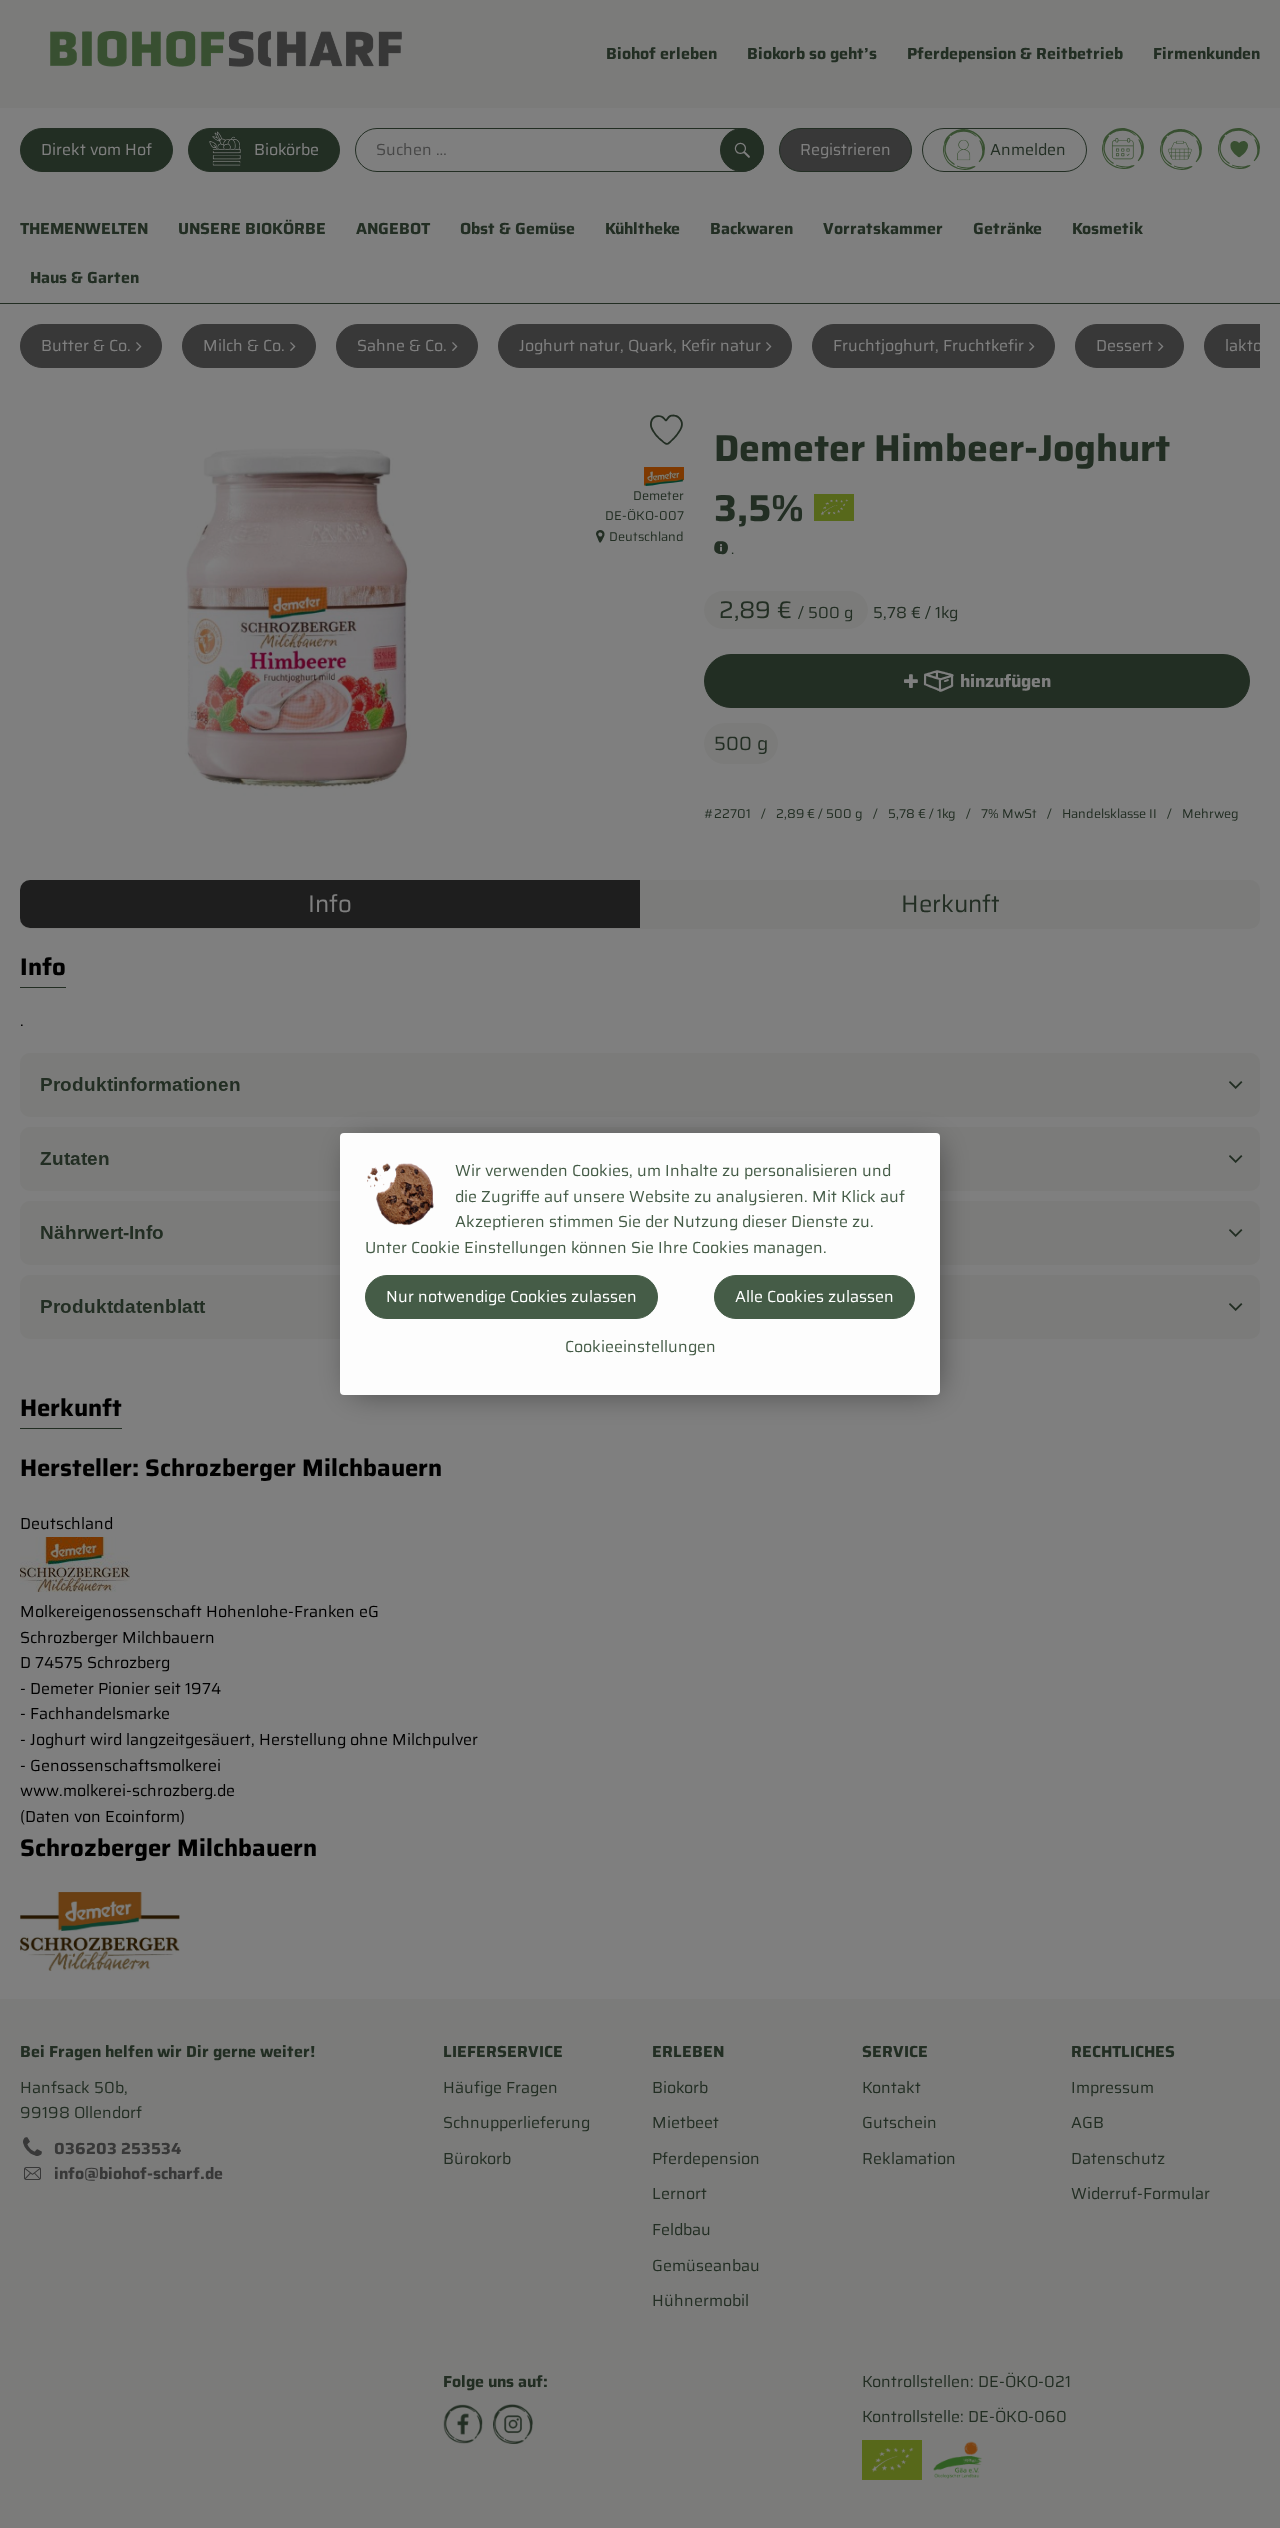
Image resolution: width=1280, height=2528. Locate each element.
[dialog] (640, 1264)
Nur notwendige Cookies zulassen (511, 1296)
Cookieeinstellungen (640, 1346)
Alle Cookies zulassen (814, 1296)
